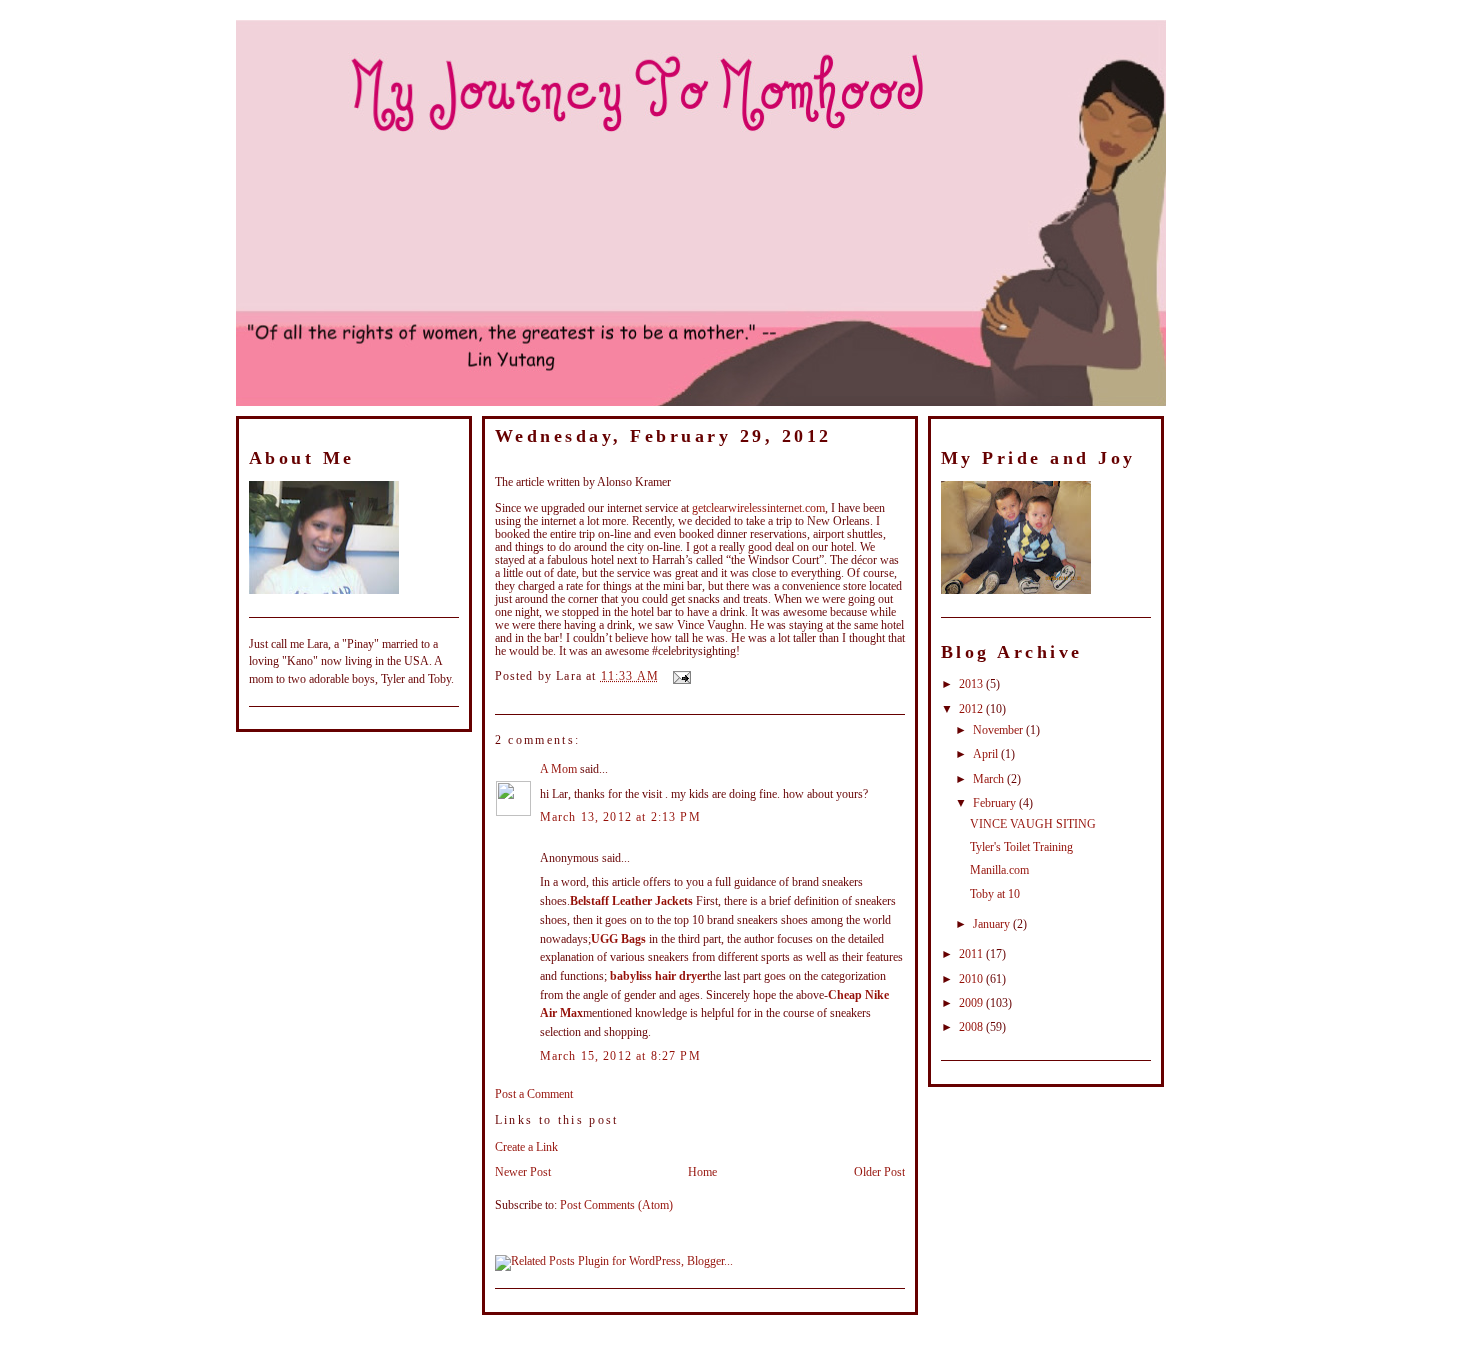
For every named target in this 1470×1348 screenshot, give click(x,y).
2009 (972, 1003)
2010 (972, 979)
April (987, 754)
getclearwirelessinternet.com (758, 508)
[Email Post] (679, 676)
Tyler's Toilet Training (1021, 847)
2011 (972, 954)
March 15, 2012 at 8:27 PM (620, 1056)
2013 (972, 684)
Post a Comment (534, 1094)
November (999, 730)
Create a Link (526, 1147)
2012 (972, 709)
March (990, 779)
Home (702, 1172)
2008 (972, 1027)
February (996, 803)
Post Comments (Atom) (616, 1205)
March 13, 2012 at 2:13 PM (620, 817)
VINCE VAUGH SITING (568, 462)
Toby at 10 (995, 894)
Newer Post (523, 1172)
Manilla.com (999, 870)
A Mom (558, 769)
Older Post (879, 1172)
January (993, 924)
